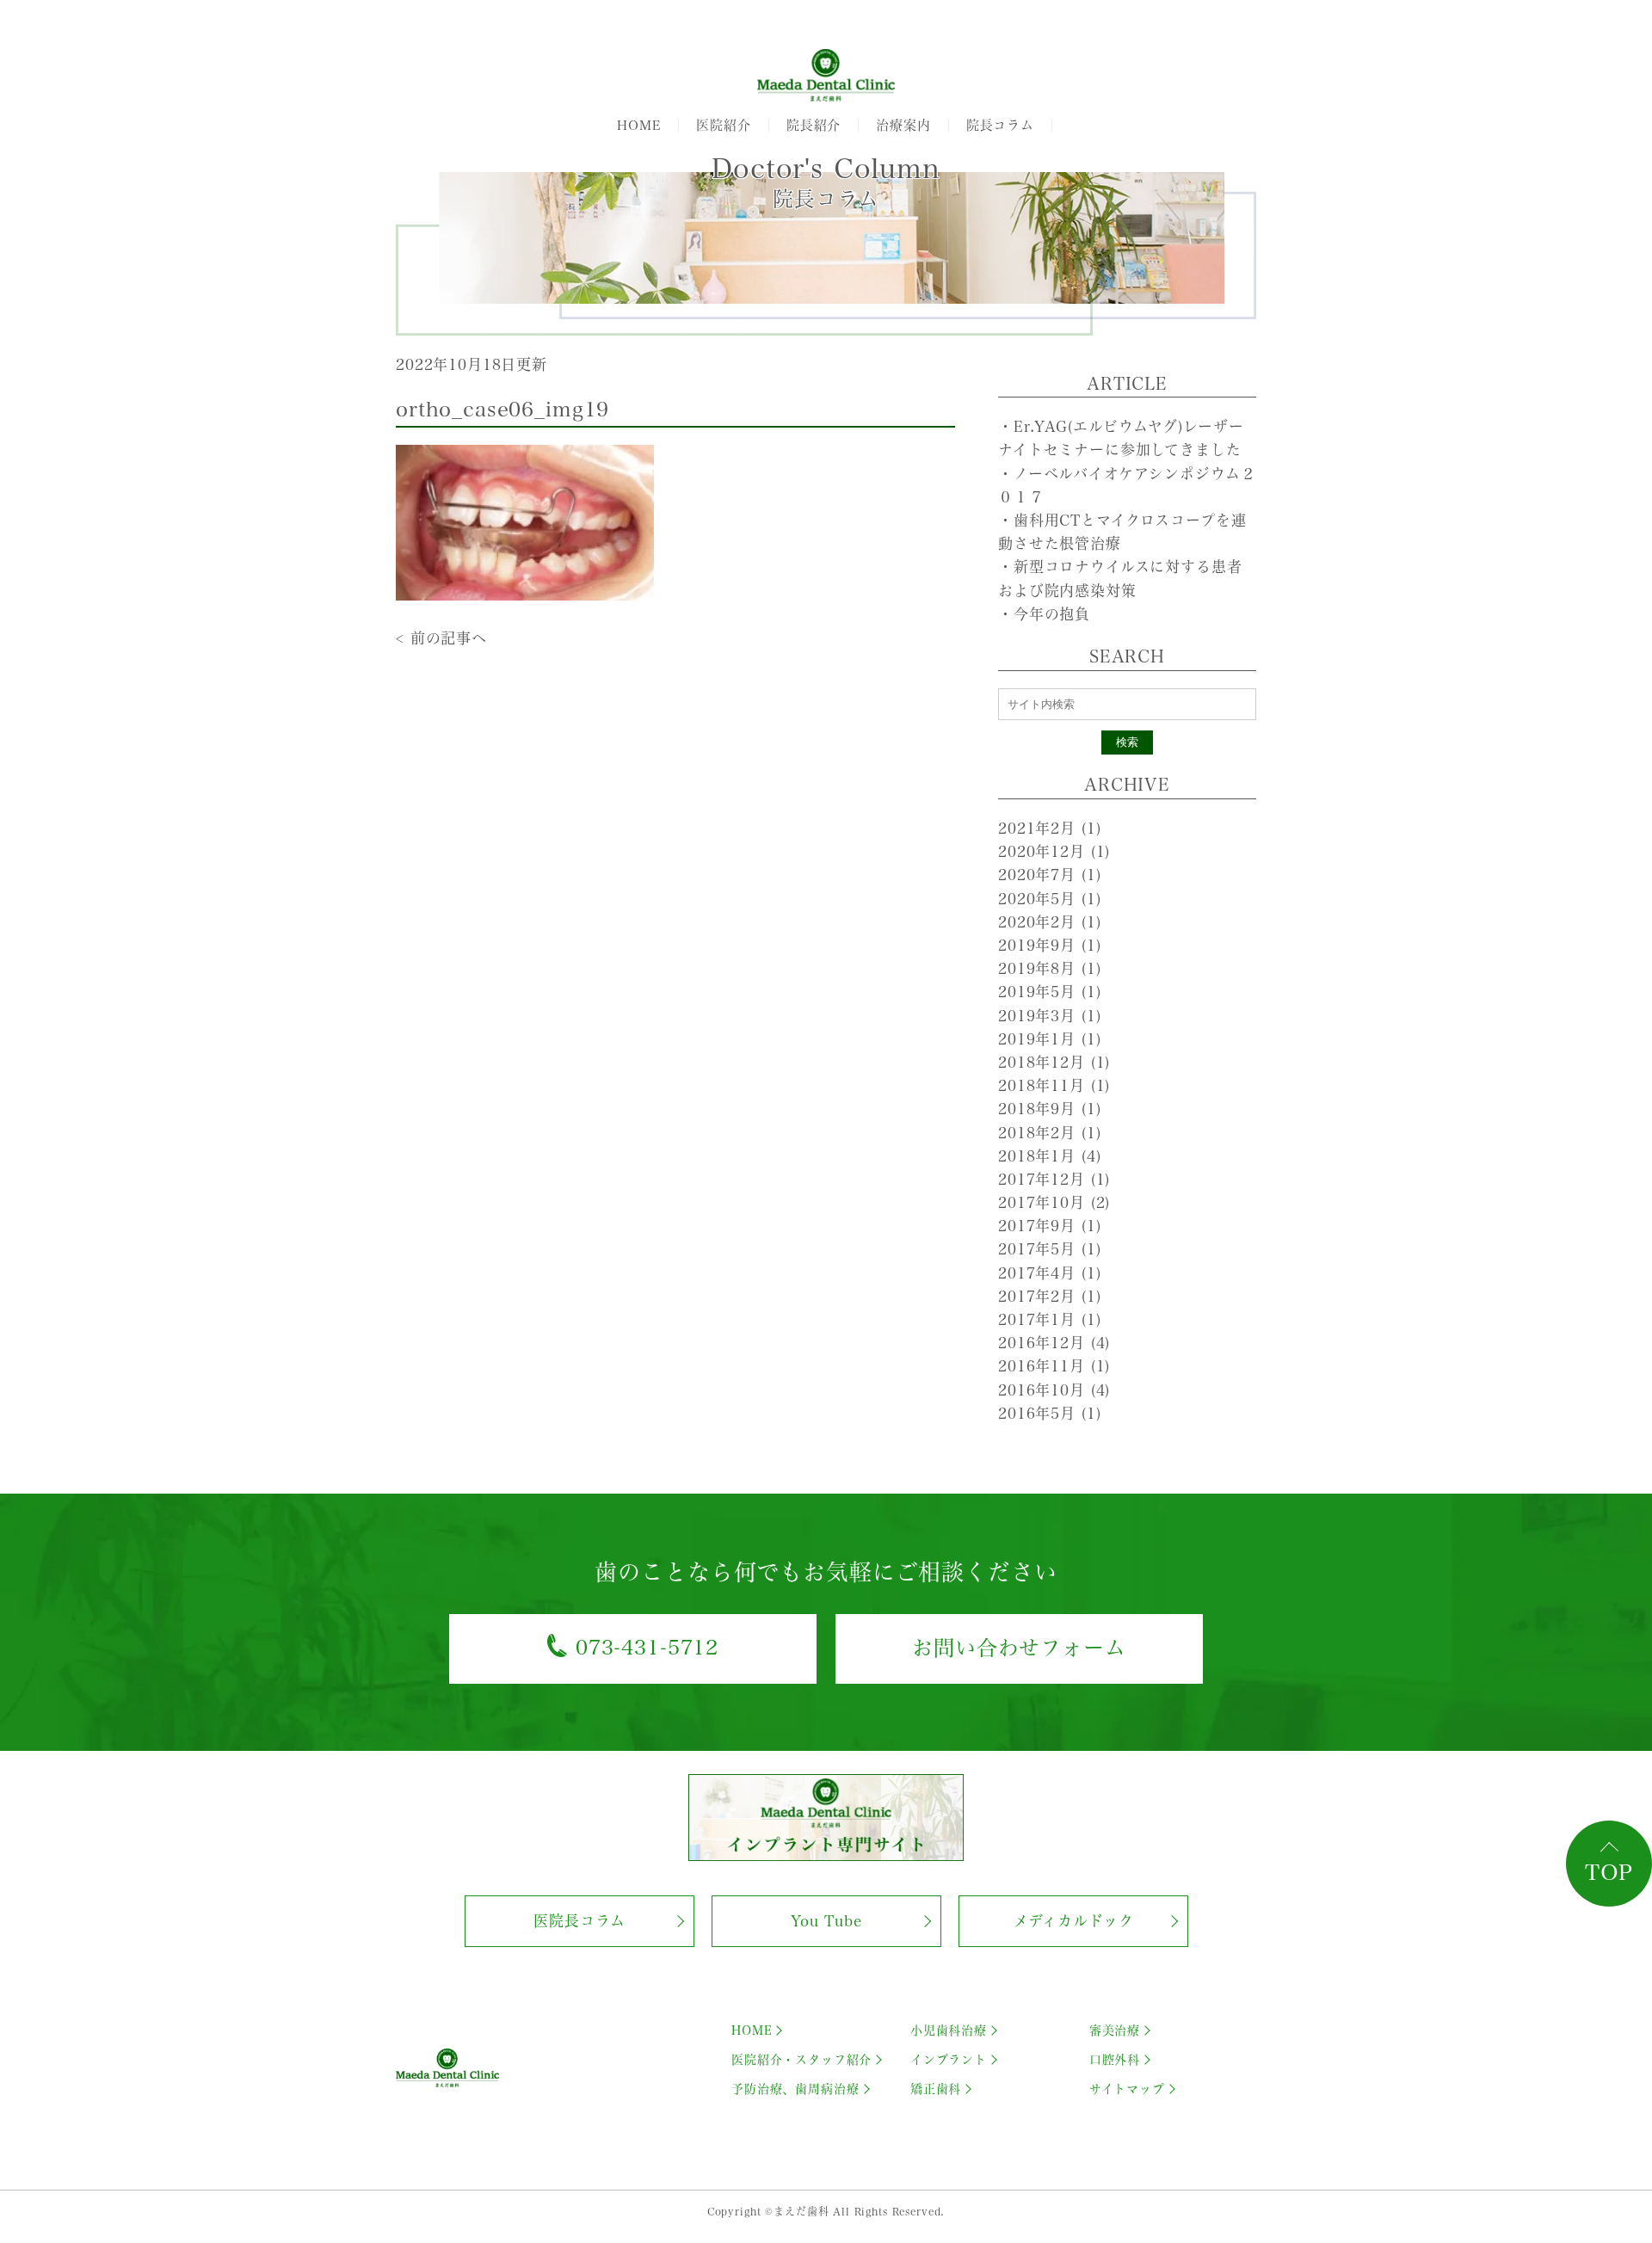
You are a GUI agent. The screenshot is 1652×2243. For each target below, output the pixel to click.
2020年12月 (1054, 851)
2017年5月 (1049, 1249)
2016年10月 (1054, 1390)
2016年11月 (1054, 1366)
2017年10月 (1054, 1202)
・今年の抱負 (1044, 614)
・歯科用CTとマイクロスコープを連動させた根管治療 (1122, 532)
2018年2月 (1049, 1133)
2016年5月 (1049, 1413)
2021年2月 (1049, 828)
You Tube (826, 1921)
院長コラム (1000, 125)
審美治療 (1115, 2030)
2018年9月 (1049, 1109)
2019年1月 (1049, 1039)
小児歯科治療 (949, 2030)
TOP (1609, 1872)
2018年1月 (1049, 1156)
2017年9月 (1049, 1226)
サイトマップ (1127, 2089)
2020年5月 (1049, 899)
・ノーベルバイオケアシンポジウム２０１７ (1127, 485)
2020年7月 (1049, 875)
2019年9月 (1049, 945)
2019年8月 (1049, 968)
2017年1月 (1049, 1319)
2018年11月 (1054, 1085)
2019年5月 (1049, 992)
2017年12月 (1054, 1179)
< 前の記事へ (441, 638)
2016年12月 (1054, 1343)
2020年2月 (1049, 922)
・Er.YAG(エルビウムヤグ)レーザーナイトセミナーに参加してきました (1121, 438)
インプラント (949, 2060)
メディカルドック (1074, 1921)
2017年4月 (1049, 1273)
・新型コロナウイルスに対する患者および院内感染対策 (1120, 578)
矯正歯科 (936, 2089)
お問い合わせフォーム (1019, 1648)
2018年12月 (1054, 1062)
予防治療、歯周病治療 (795, 2089)
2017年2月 (1049, 1296)
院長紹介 (814, 125)
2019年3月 (1049, 1016)
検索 (1127, 742)
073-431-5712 (647, 1648)
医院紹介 (723, 125)
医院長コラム (579, 1921)
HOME (639, 125)
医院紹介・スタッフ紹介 (801, 2060)
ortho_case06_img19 (502, 410)
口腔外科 (1115, 2060)
